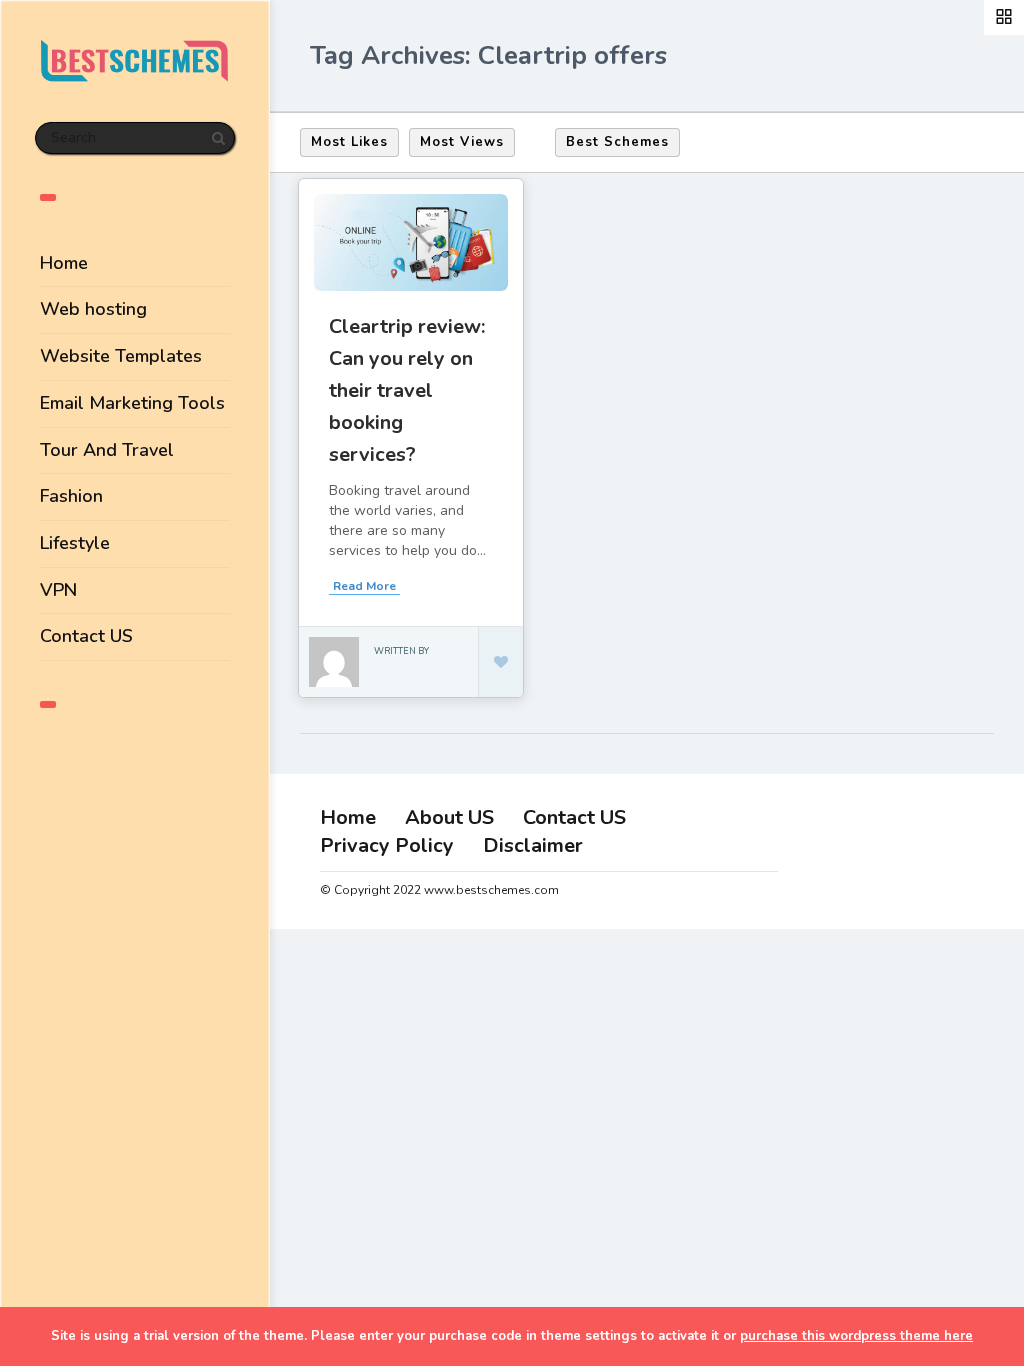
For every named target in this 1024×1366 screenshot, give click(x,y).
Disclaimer (533, 845)
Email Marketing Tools (132, 403)
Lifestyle (75, 543)
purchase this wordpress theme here (856, 1336)
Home (64, 263)
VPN (58, 590)
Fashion (71, 496)
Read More (364, 586)
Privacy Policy (387, 845)
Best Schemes (617, 142)
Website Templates (121, 356)
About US (449, 817)
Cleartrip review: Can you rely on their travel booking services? (407, 390)
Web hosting (93, 309)
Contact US (86, 636)
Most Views (462, 142)
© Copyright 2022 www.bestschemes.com (439, 890)
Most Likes (349, 142)
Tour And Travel (107, 450)
